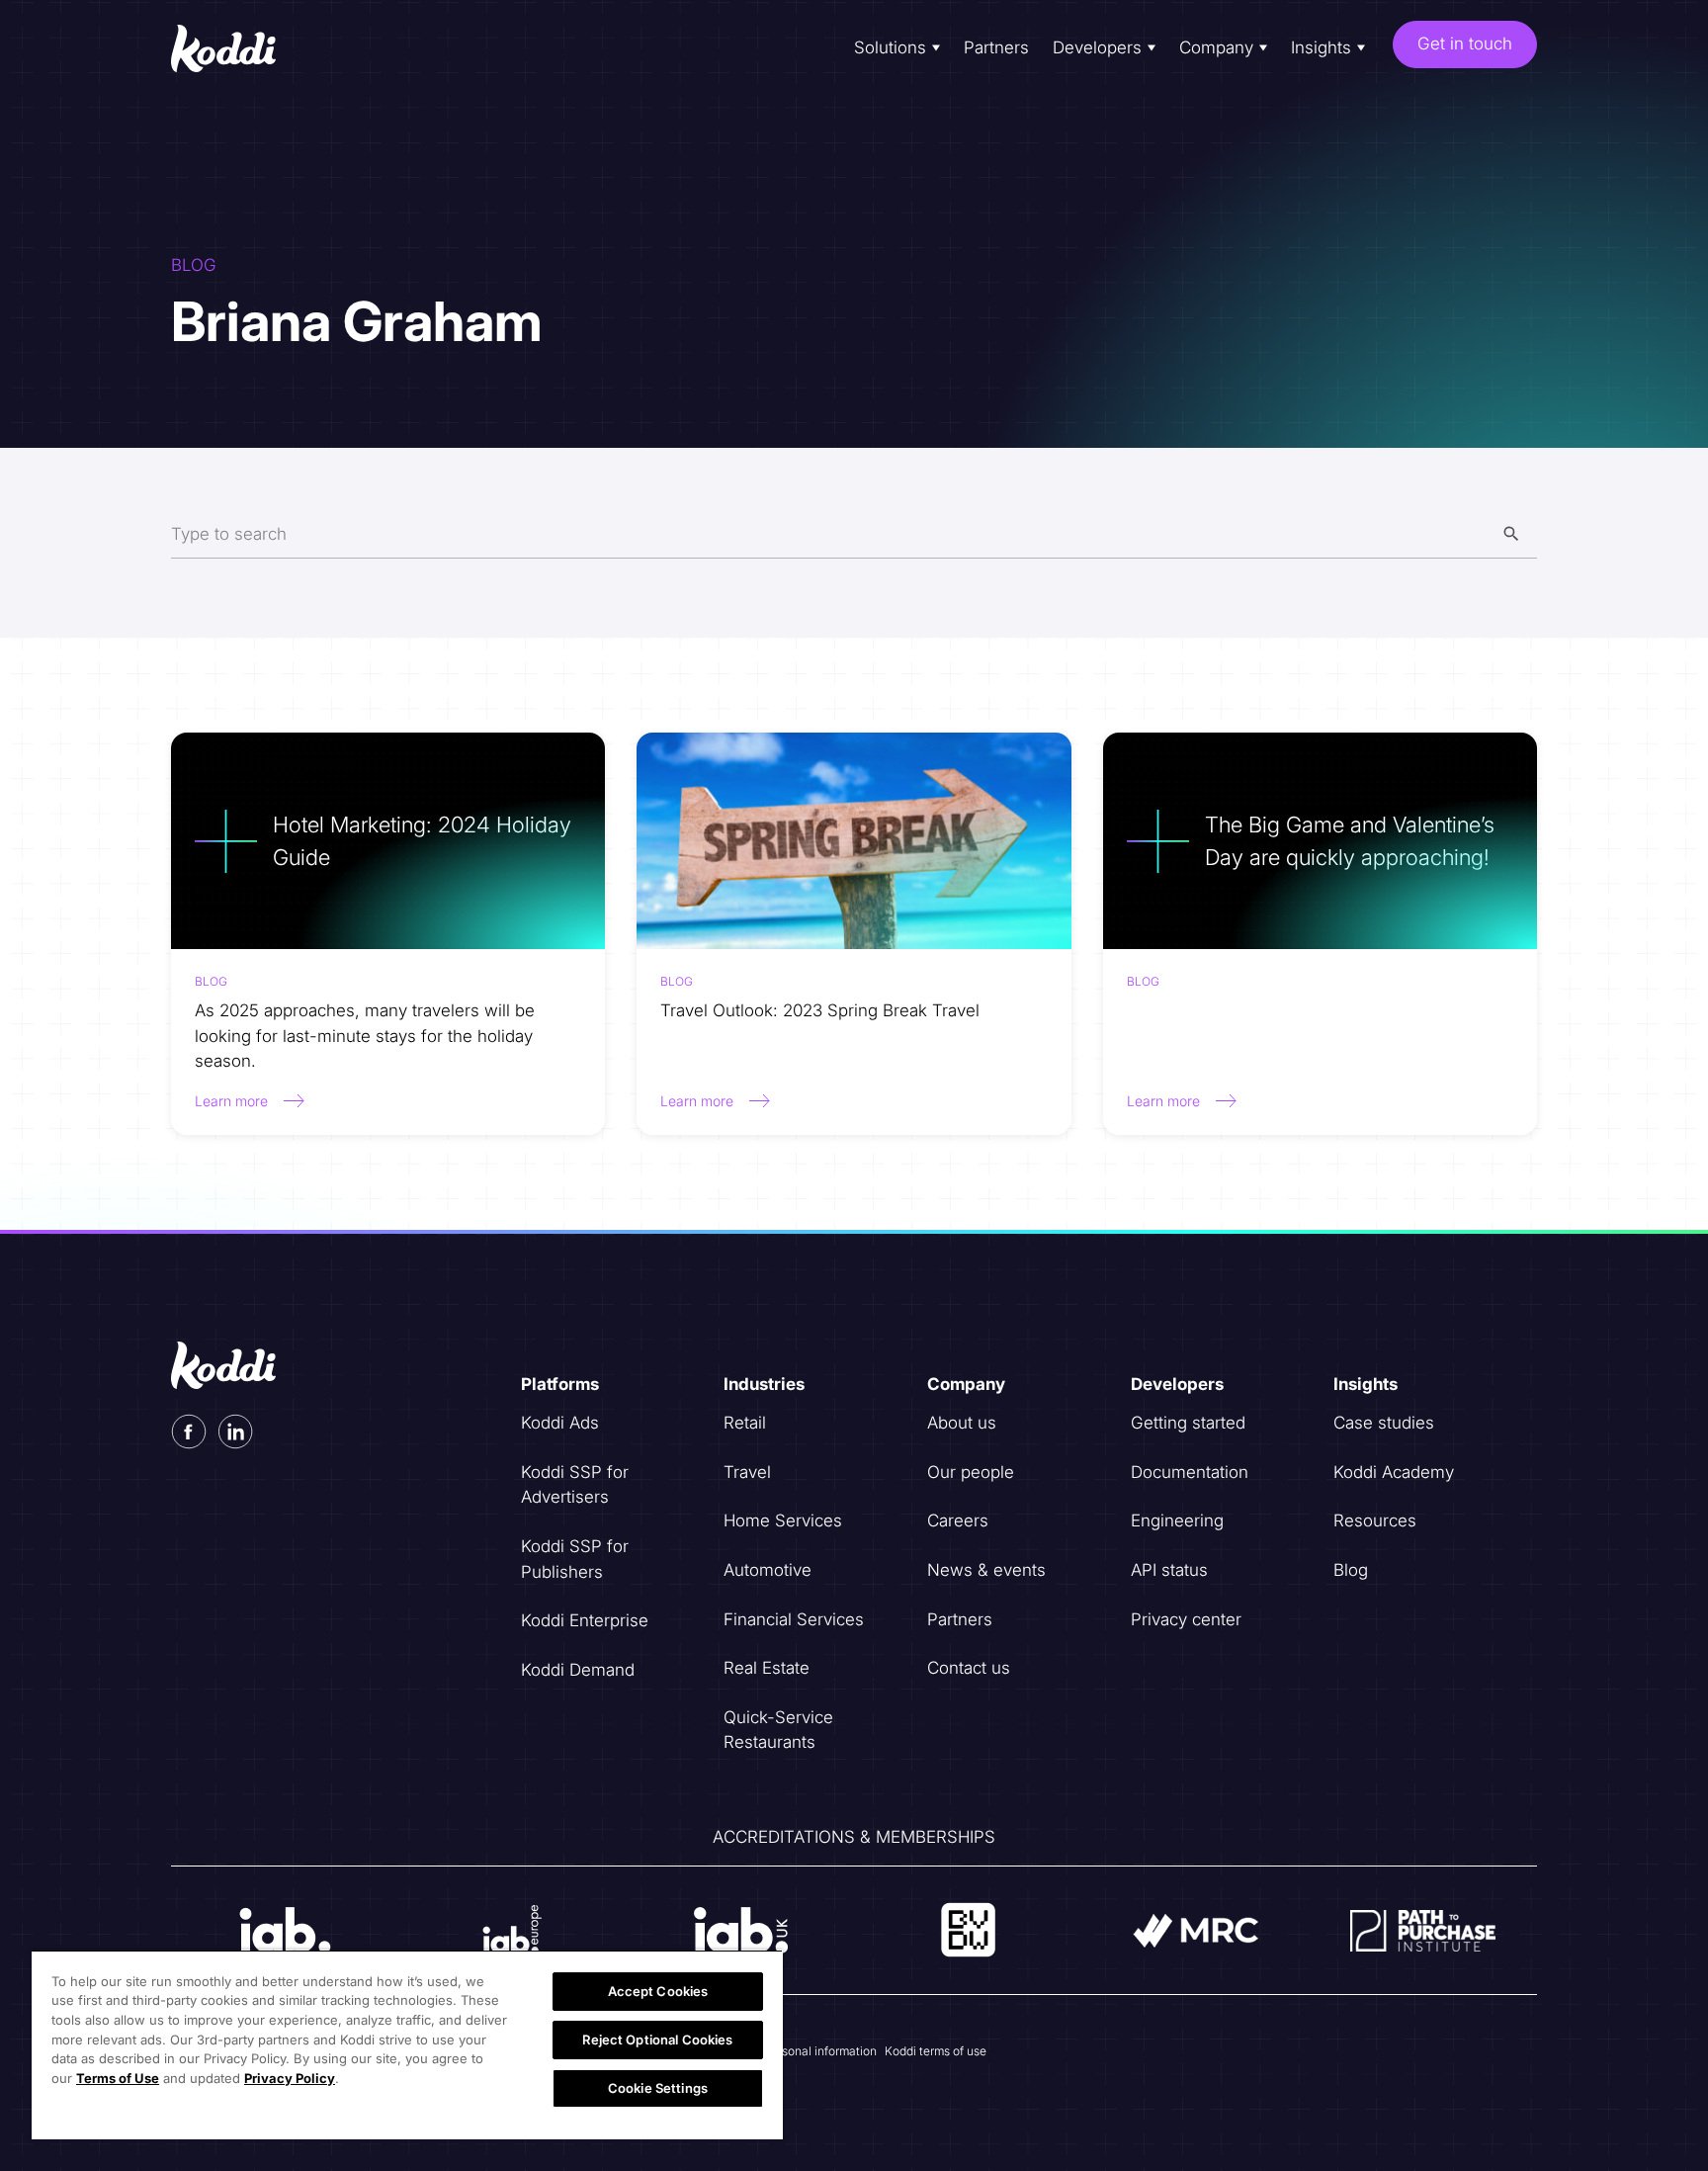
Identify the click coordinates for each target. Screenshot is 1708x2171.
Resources (1375, 1520)
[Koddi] (239, 48)
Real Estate (767, 1668)
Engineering (1177, 1520)
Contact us (969, 1668)
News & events (986, 1570)
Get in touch (1465, 43)
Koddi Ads (560, 1423)
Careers (958, 1520)
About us (962, 1423)
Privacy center (1186, 1619)
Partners (996, 47)
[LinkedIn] (236, 1432)
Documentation (1190, 1472)
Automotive (768, 1570)
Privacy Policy (290, 2078)
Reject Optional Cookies (657, 2040)
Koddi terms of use (936, 2051)
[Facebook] (189, 1432)
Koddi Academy (1394, 1472)
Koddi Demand (578, 1670)
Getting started (1188, 1423)
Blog (1351, 1570)
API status (1169, 1570)
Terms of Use (118, 2078)
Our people (971, 1472)
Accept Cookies (658, 1991)
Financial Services (794, 1619)
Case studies (1384, 1423)
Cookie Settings (658, 2088)
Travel (747, 1472)
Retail (745, 1423)
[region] (407, 2044)
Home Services (783, 1520)
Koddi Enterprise (585, 1620)
